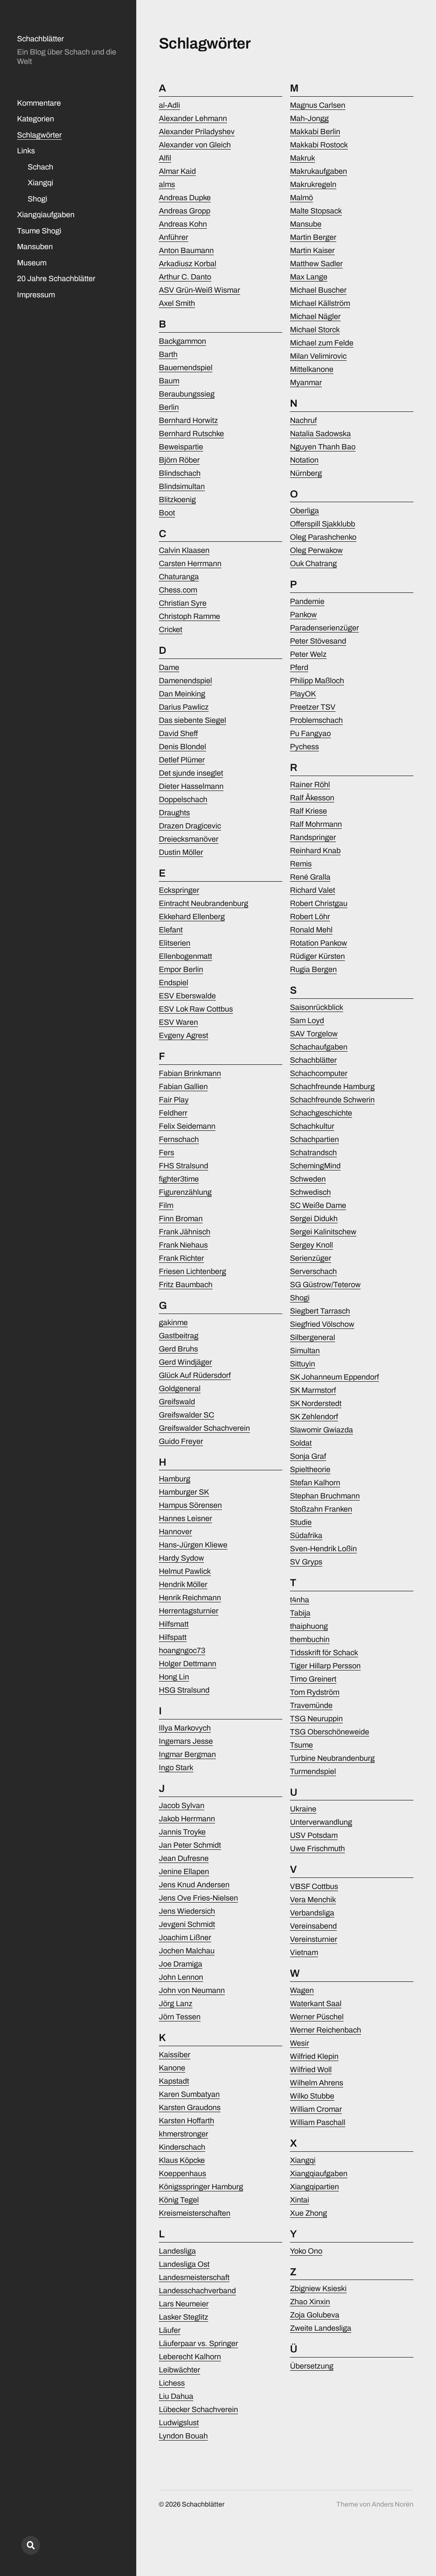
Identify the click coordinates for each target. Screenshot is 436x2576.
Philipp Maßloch (317, 681)
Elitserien (175, 943)
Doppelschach (183, 799)
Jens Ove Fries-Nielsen (198, 1898)
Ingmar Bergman (187, 1754)
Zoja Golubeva (315, 2315)
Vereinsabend (313, 1926)
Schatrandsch (313, 1153)
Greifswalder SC (186, 1415)
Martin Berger (313, 237)
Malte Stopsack (316, 211)
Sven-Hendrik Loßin (323, 1549)
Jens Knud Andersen (194, 1885)
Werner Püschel (317, 2017)
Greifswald (177, 1402)
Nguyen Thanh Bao (323, 447)
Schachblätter (40, 39)
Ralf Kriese (308, 811)
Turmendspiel (313, 1771)
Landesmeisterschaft (194, 2277)
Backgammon (182, 341)
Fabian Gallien (183, 1087)
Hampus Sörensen (190, 1505)
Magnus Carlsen (318, 105)
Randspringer (313, 837)
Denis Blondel (182, 747)
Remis (301, 864)
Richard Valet (313, 890)
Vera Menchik (313, 1900)
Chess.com (178, 590)
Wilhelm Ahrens (317, 2083)
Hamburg (175, 1479)
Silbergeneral (313, 1337)
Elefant (171, 930)
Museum (32, 263)
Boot (167, 513)
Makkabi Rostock (319, 145)
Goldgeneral (180, 1389)
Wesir (300, 2043)
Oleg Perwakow (316, 550)
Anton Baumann (186, 250)
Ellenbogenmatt (185, 956)
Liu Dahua (176, 2396)
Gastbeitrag (179, 1336)
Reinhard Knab (315, 851)
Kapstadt (174, 2081)
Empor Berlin (181, 969)
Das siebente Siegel (192, 720)
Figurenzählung (185, 1192)
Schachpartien (314, 1139)
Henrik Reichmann (190, 1598)
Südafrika (306, 1535)
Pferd (299, 667)
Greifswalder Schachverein (204, 1428)
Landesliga (177, 2251)
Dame (169, 667)
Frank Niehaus (183, 1245)
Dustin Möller (181, 852)
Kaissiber (175, 2055)
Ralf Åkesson (312, 798)
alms (167, 184)
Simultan (305, 1351)
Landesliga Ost (184, 2264)
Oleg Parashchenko (323, 537)
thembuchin (310, 1639)
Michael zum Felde (322, 343)
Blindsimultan (182, 486)
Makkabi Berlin (315, 132)
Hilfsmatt (174, 1624)
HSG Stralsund (184, 1690)
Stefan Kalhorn (315, 1483)
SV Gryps (306, 1562)
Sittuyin (303, 1364)
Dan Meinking (182, 694)
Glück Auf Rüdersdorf (195, 1375)
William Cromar (316, 2109)
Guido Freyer (181, 1441)
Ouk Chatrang (313, 563)
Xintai (300, 2200)
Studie (301, 1522)
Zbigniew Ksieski (318, 2288)
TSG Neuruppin (316, 1719)
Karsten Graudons (190, 2107)
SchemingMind (315, 1166)
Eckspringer (179, 890)
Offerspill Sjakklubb (323, 524)
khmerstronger (184, 2134)
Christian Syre (183, 603)
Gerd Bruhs (178, 1349)
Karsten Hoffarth (186, 2121)
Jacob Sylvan (182, 1805)
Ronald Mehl (311, 930)
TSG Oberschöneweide (330, 1732)
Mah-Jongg (309, 118)
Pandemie (307, 601)
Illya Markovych (185, 1728)
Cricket (171, 630)
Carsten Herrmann (190, 563)
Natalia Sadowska (320, 434)
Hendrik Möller (183, 1584)
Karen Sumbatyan (189, 2094)
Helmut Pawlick (185, 1571)
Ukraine (303, 1809)
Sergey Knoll (311, 1245)
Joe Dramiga (181, 1964)
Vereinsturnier (314, 1939)
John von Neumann (192, 1990)
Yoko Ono (306, 2251)
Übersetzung (312, 2366)
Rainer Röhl (310, 785)
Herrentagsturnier (189, 1611)
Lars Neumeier (184, 2304)
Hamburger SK (184, 1492)
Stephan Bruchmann (325, 1496)
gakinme (173, 1322)
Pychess (304, 747)
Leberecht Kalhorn (190, 2357)
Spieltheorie (310, 1469)
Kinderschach (182, 2147)
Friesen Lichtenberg (192, 1271)
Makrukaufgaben (318, 171)
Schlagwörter (39, 135)
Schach (40, 167)
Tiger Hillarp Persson (325, 1666)
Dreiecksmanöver (189, 839)
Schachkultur (312, 1126)
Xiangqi (40, 183)
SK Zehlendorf (314, 1417)
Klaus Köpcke (182, 2160)
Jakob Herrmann (187, 1819)
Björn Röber (179, 460)
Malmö (301, 198)
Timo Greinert (313, 1679)
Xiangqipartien (314, 2187)
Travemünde (311, 1705)
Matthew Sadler (316, 264)
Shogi (37, 199)
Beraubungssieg (187, 394)
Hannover (175, 1532)
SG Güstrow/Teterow (325, 1285)
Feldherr (173, 1113)
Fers (166, 1153)
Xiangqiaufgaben (46, 215)
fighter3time (179, 1179)
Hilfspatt (173, 1637)
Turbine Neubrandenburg (332, 1758)
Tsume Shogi (39, 231)
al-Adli (169, 105)
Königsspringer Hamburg (201, 2187)
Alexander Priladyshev (197, 132)
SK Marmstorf (313, 1390)
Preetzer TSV (313, 707)
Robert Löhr (310, 917)
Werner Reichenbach (326, 2030)
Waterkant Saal (316, 2004)
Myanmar (306, 382)
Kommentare (39, 103)
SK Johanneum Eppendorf (334, 1377)
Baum (169, 381)
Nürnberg (306, 473)
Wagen (302, 1990)
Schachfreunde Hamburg (332, 1087)
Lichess (172, 2383)
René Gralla (310, 877)
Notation (304, 460)
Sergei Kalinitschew (323, 1232)
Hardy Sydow (181, 1558)
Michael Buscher (318, 290)
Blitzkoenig (177, 500)
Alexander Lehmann (193, 118)
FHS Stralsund (184, 1166)
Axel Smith (177, 303)
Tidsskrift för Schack (324, 1653)
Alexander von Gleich (195, 145)
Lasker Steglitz (184, 2317)
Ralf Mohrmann (316, 824)
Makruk (303, 158)
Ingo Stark (176, 1768)
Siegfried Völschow (322, 1324)
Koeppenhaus (182, 2173)
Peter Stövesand (318, 641)
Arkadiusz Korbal (188, 264)
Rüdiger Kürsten (317, 956)
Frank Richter (181, 1258)
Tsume (301, 1745)
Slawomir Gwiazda (321, 1430)
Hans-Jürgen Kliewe (193, 1545)
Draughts (174, 813)
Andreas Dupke (185, 198)
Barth (168, 354)
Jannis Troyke (182, 1832)
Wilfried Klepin (314, 2056)
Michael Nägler (315, 316)
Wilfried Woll (311, 2070)
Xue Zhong (308, 2213)
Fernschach (179, 1139)
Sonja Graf (308, 1456)
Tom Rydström (315, 1692)
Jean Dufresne (184, 1858)
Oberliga (304, 511)
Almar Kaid (177, 171)
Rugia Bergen (313, 969)
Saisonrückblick (317, 1007)
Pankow (303, 615)
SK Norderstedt (316, 1403)
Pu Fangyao (310, 733)
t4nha (300, 1600)
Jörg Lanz (176, 2004)
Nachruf (303, 420)
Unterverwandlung (321, 1822)
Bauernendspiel (186, 368)
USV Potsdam (314, 1835)
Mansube (306, 224)
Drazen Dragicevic (190, 826)
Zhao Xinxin (310, 2302)
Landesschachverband (197, 2291)
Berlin (169, 407)
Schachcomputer (319, 1073)
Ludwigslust (179, 2423)
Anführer (174, 237)
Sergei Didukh (314, 1219)
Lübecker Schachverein (198, 2409)
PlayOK (303, 694)
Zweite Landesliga (321, 2328)
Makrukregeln (313, 184)
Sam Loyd (307, 1021)
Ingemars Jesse (186, 1741)
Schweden (308, 1179)
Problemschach (316, 720)
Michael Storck (315, 330)
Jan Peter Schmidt (190, 1845)
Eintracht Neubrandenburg (204, 903)
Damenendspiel (185, 681)
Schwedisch (310, 1192)
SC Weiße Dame (318, 1205)
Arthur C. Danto (185, 277)
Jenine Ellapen (184, 1872)
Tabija (300, 1613)
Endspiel (174, 983)
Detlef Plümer (182, 760)
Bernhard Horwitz (188, 420)
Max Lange (309, 277)
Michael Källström (320, 303)
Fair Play (174, 1100)
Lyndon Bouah (183, 2436)
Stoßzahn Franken (321, 1509)
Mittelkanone (312, 369)
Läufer (170, 2330)
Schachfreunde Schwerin (332, 1100)
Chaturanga (179, 577)
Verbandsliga (312, 1913)
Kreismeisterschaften (195, 2213)
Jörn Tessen (180, 2017)
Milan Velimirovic (318, 356)
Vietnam (304, 1952)
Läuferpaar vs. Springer (198, 2343)
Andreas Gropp (185, 211)
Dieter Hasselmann (191, 786)
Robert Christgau (319, 903)
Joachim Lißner (185, 1938)
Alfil (165, 158)
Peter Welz (308, 654)
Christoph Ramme (189, 616)
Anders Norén (393, 2504)
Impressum (36, 295)
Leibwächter (179, 2370)
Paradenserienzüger (324, 628)
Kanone (172, 2068)
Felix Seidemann (187, 1126)
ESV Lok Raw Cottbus (196, 1009)
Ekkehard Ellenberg (192, 917)
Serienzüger (311, 1258)
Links (26, 151)
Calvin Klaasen (184, 550)
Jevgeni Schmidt (187, 1924)
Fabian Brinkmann (190, 1073)
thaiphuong (309, 1626)
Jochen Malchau (187, 1951)
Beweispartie (181, 447)
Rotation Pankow (318, 943)
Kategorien (36, 119)
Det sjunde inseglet (191, 773)
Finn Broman (181, 1219)
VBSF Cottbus (314, 1886)
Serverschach (313, 1271)
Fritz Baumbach (186, 1285)
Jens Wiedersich (187, 1911)
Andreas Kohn (183, 224)
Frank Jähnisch (185, 1232)
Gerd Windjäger (185, 1362)
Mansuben (35, 247)
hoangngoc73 (182, 1650)
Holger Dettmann (188, 1664)
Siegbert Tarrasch (320, 1311)
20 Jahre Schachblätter (56, 279)
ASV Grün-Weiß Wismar (199, 290)
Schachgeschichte (321, 1113)
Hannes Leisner (185, 1518)
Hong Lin (174, 1677)
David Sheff (178, 733)
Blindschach (180, 473)
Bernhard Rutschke (191, 434)
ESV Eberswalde (187, 996)
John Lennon (181, 1977)
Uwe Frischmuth (317, 1849)
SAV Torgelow (314, 1034)
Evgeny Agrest (184, 1035)
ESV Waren (178, 1022)
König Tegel (179, 2200)
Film (166, 1205)
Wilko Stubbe (312, 2096)
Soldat (301, 1443)
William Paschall (318, 2122)
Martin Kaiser (312, 250)
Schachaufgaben (319, 1047)
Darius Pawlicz (184, 707)
